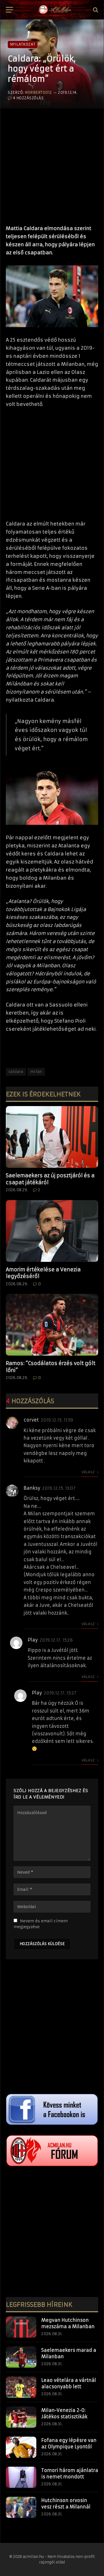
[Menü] (9, 10)
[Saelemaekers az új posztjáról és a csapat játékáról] (52, 1137)
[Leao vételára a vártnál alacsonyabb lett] (21, 2387)
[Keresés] (95, 10)
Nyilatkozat (23, 44)
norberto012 (38, 92)
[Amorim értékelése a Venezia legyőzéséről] (52, 1231)
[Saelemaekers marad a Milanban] (21, 2357)
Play (33, 1640)
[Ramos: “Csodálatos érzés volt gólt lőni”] (52, 1325)
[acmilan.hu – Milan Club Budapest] (54, 10)
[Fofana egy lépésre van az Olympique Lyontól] (21, 2447)
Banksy (32, 1488)
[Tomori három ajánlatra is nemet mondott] (21, 2477)
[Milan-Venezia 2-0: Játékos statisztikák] (21, 2417)
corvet (31, 1420)
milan (36, 1072)
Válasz (89, 1472)
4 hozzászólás (28, 98)
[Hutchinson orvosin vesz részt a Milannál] (21, 2507)
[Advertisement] (52, 164)
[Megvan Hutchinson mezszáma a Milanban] (21, 2327)
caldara (16, 1072)
